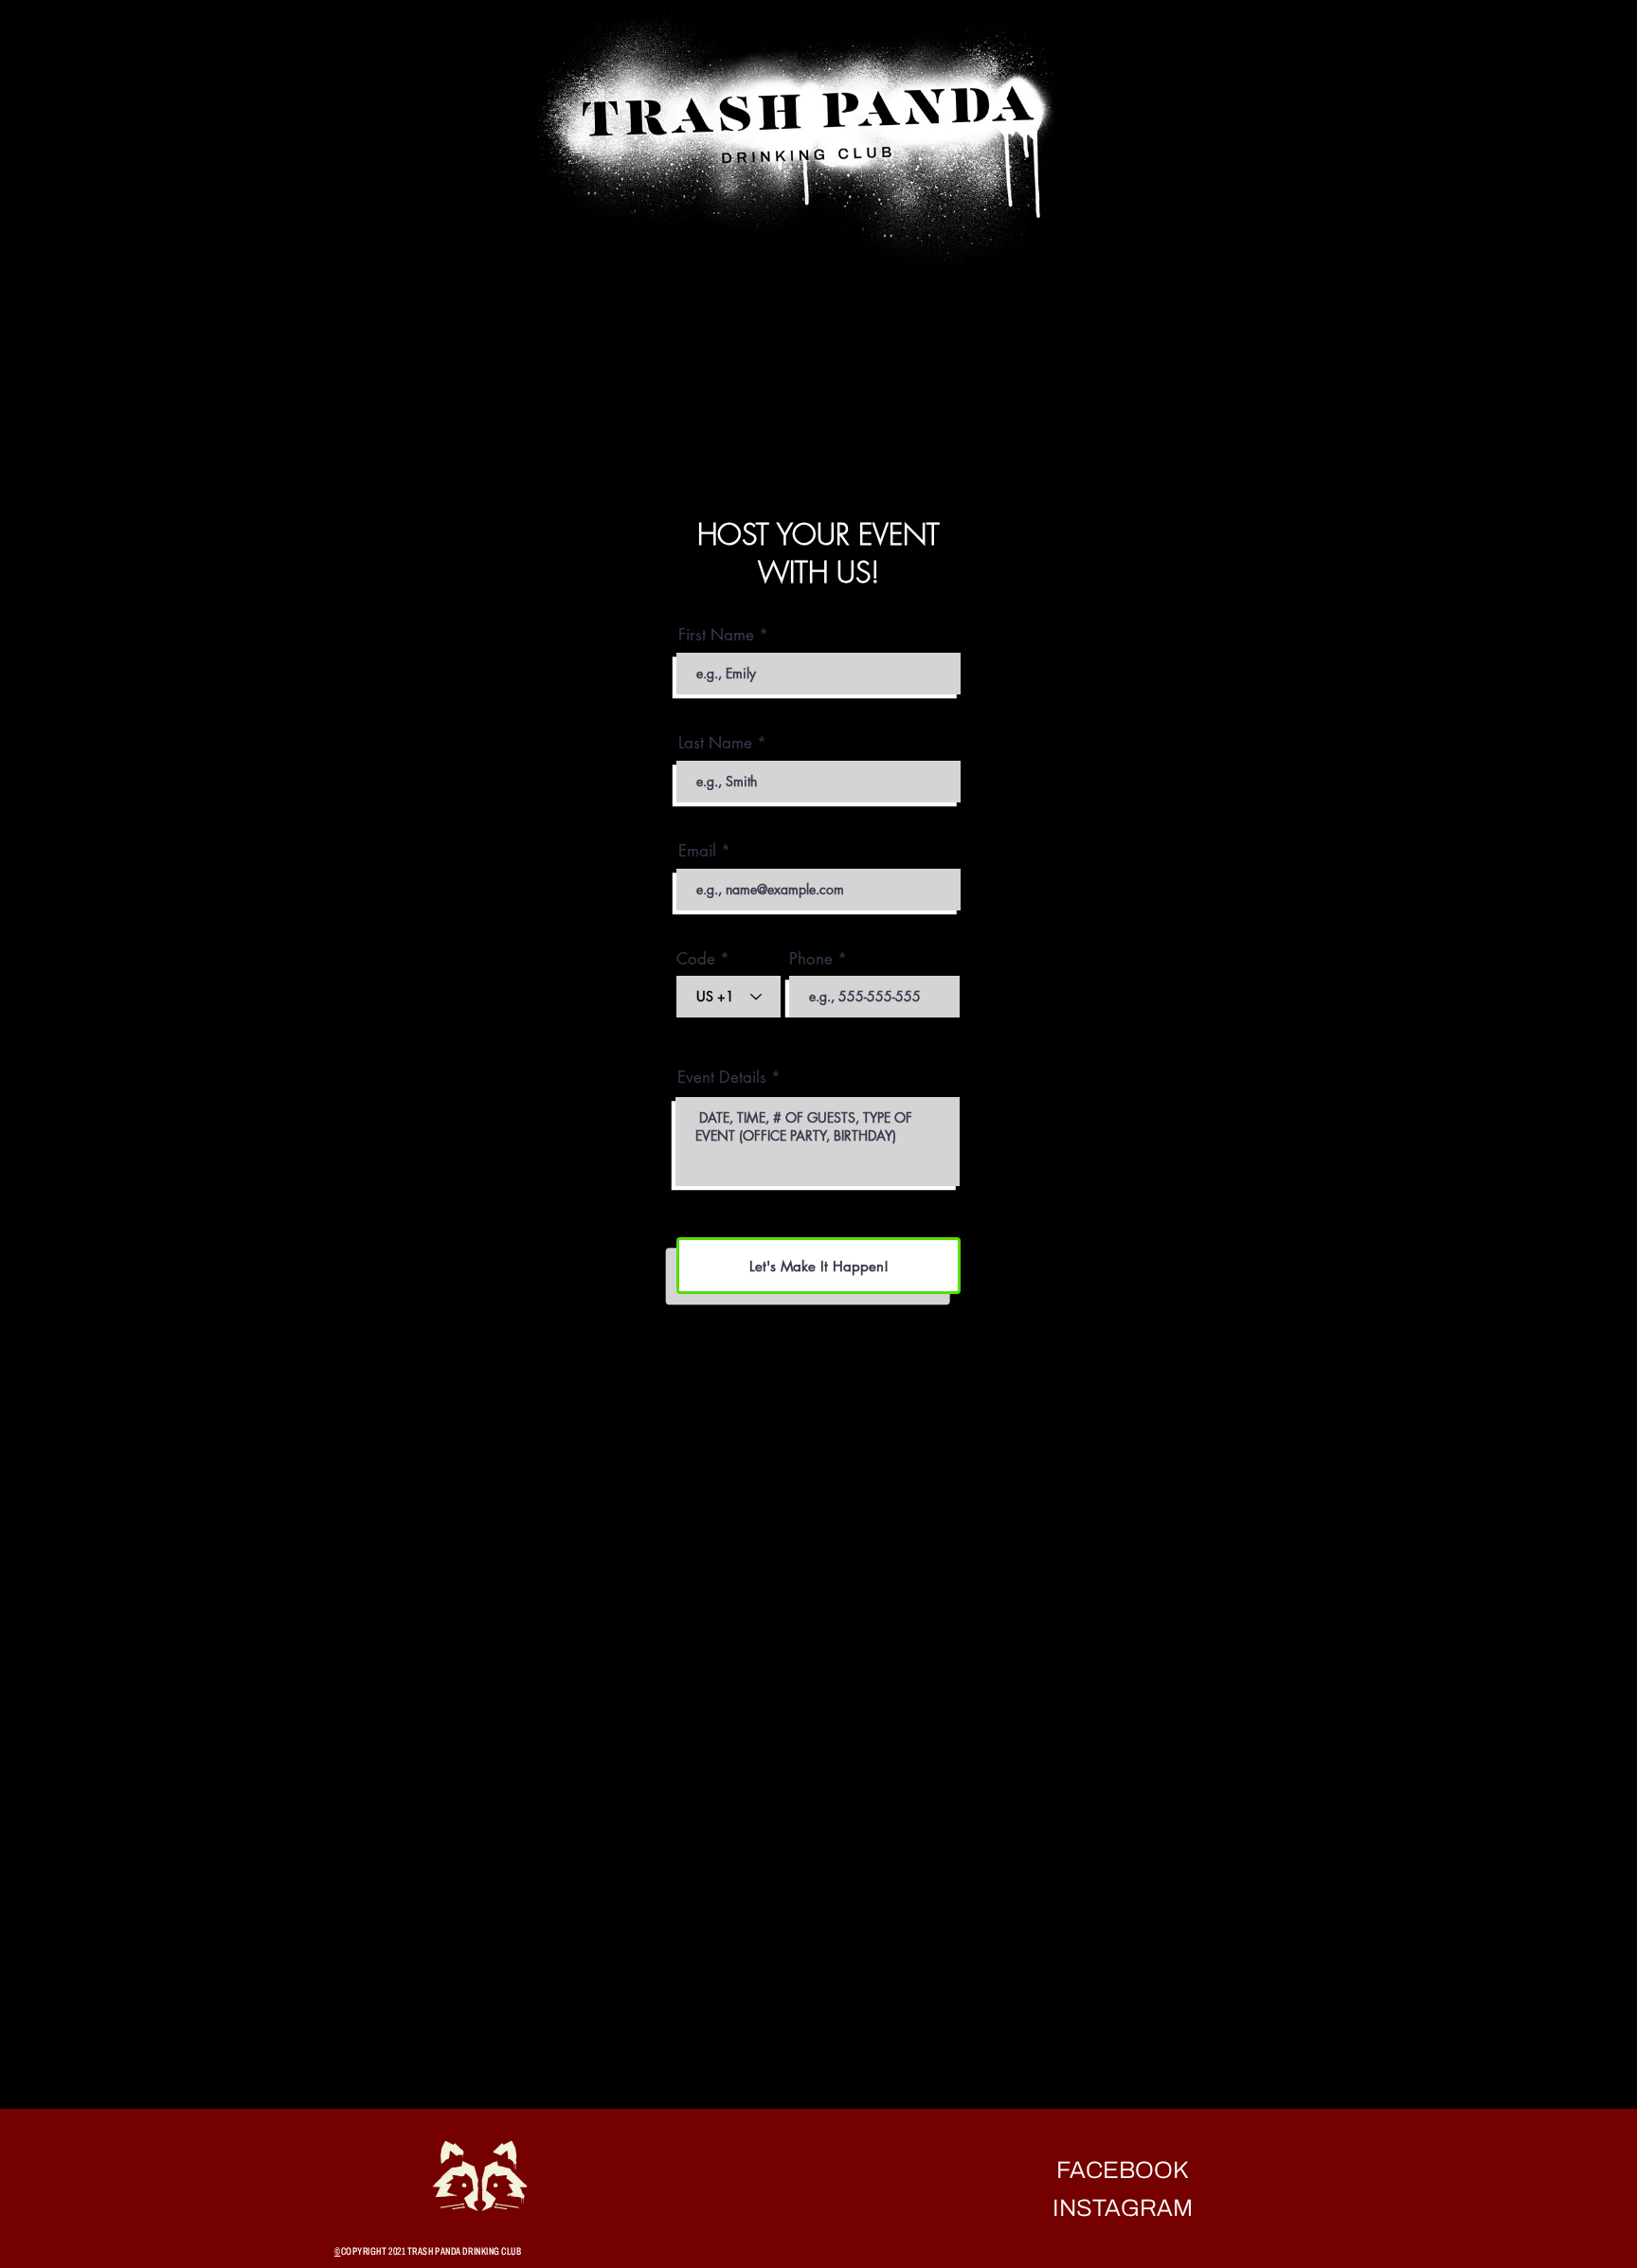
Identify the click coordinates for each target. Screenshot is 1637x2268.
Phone (811, 959)
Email (697, 851)
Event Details (722, 1078)
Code (696, 959)
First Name (716, 635)
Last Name (715, 743)
